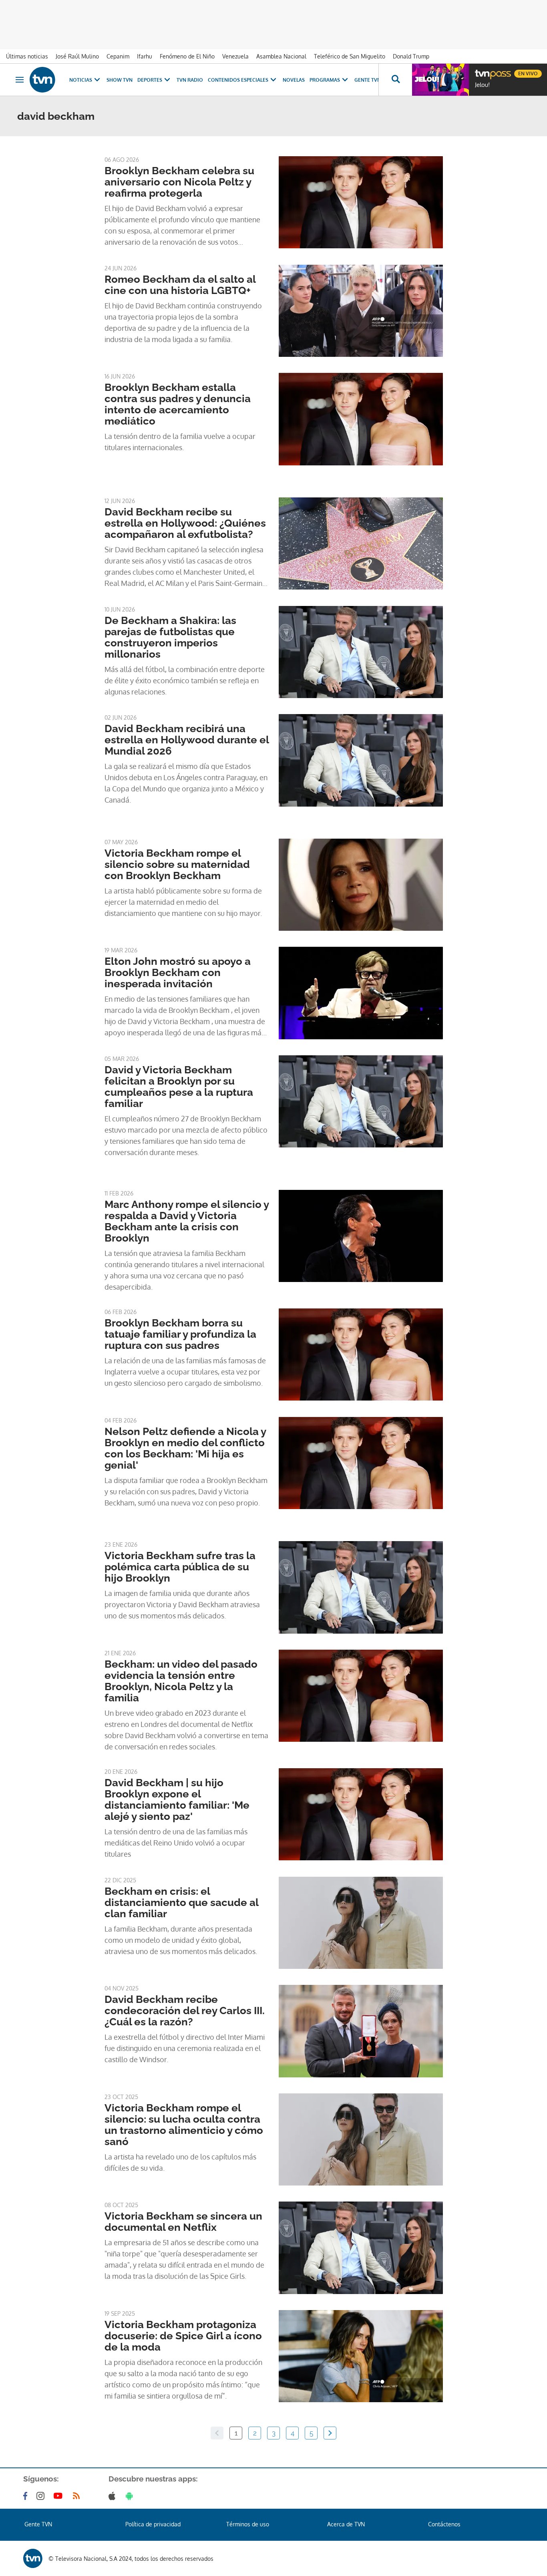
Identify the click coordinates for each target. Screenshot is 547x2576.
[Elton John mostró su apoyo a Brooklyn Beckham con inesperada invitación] (361, 993)
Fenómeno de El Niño (187, 56)
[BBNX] (33, 2558)
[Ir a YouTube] (60, 2496)
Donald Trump (411, 56)
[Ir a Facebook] (27, 2496)
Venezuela (235, 56)
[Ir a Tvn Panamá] (42, 80)
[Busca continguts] (395, 80)
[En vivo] (482, 70)
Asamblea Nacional (281, 56)
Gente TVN (368, 80)
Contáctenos (444, 2524)
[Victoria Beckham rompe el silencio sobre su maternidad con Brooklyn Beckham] (361, 885)
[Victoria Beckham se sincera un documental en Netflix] (361, 2248)
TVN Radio (190, 80)
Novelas (294, 80)
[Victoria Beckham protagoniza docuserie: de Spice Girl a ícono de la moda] (361, 2356)
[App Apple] (114, 2496)
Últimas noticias (27, 56)
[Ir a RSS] (78, 2496)
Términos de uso (248, 2524)
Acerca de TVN (346, 2524)
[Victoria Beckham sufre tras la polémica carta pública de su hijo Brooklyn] (361, 1587)
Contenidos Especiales (238, 80)
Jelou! (482, 85)
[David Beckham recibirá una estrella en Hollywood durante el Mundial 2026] (361, 760)
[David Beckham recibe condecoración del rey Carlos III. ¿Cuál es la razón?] (361, 2031)
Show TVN (120, 80)
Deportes (150, 80)
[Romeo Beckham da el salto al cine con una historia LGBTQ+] (361, 311)
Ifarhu (145, 56)
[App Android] (131, 2496)
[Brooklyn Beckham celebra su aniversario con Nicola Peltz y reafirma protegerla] (361, 202)
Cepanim (118, 56)
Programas (325, 80)
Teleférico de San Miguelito (350, 56)
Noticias (81, 80)
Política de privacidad (153, 2524)
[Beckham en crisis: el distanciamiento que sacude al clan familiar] (361, 1923)
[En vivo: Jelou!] (440, 80)
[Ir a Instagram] (42, 2496)
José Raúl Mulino (77, 56)
